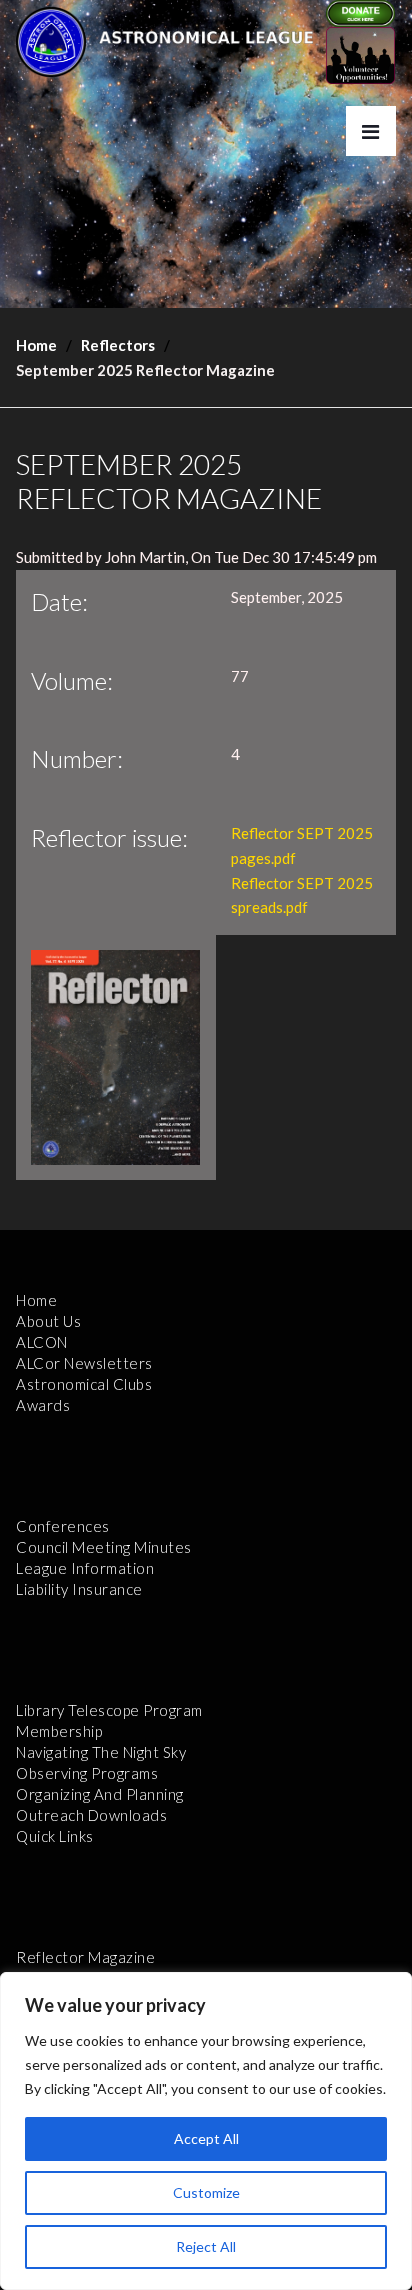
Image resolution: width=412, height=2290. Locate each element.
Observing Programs (87, 1773)
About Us (48, 1321)
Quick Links (55, 1836)
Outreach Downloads (91, 1815)
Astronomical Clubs (84, 1384)
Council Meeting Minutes (104, 1547)
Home (36, 345)
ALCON (42, 1342)
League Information (85, 1568)
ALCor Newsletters (84, 1363)
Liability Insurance (79, 1589)
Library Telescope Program (109, 1710)
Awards (43, 1405)
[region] (206, 2131)
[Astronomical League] (51, 41)
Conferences (63, 1526)
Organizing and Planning (100, 1794)
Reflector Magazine (85, 1957)
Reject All (206, 2246)
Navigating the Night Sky (101, 1752)
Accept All (206, 2138)
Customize (206, 2192)
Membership (59, 1731)
